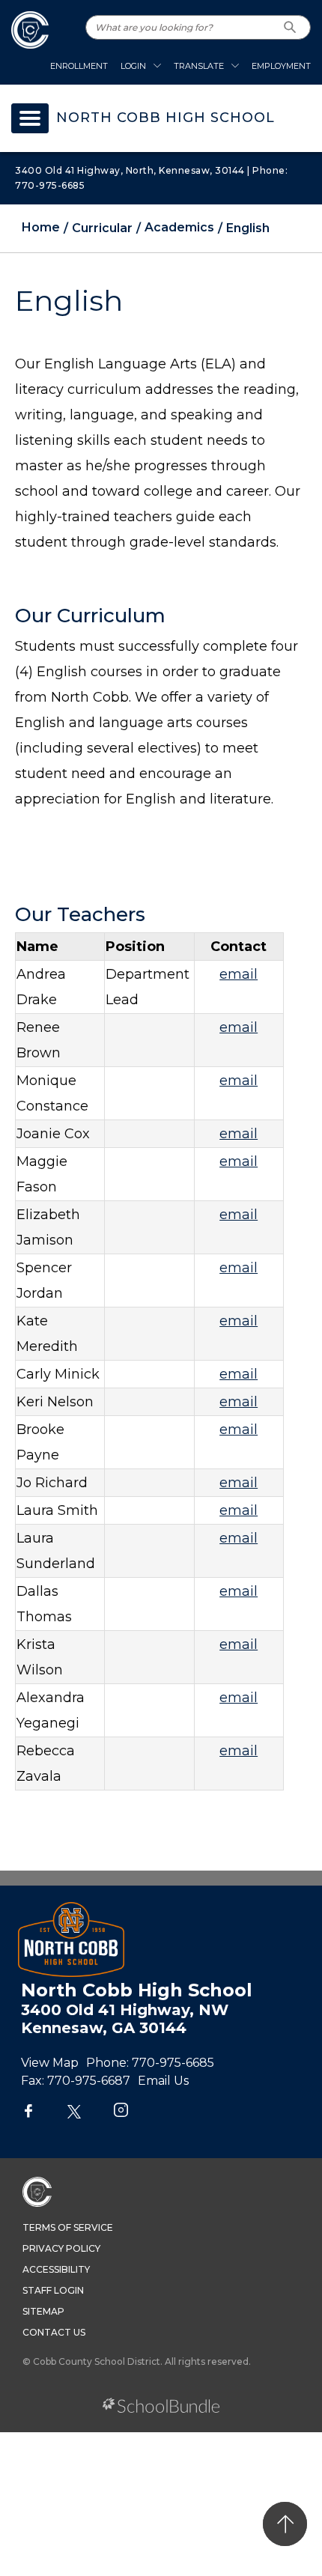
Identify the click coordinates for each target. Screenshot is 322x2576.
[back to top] (285, 2524)
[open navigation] (30, 118)
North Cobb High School (165, 118)
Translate (199, 66)
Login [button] (133, 66)
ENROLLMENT (79, 66)
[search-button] (290, 27)
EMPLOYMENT (281, 66)
